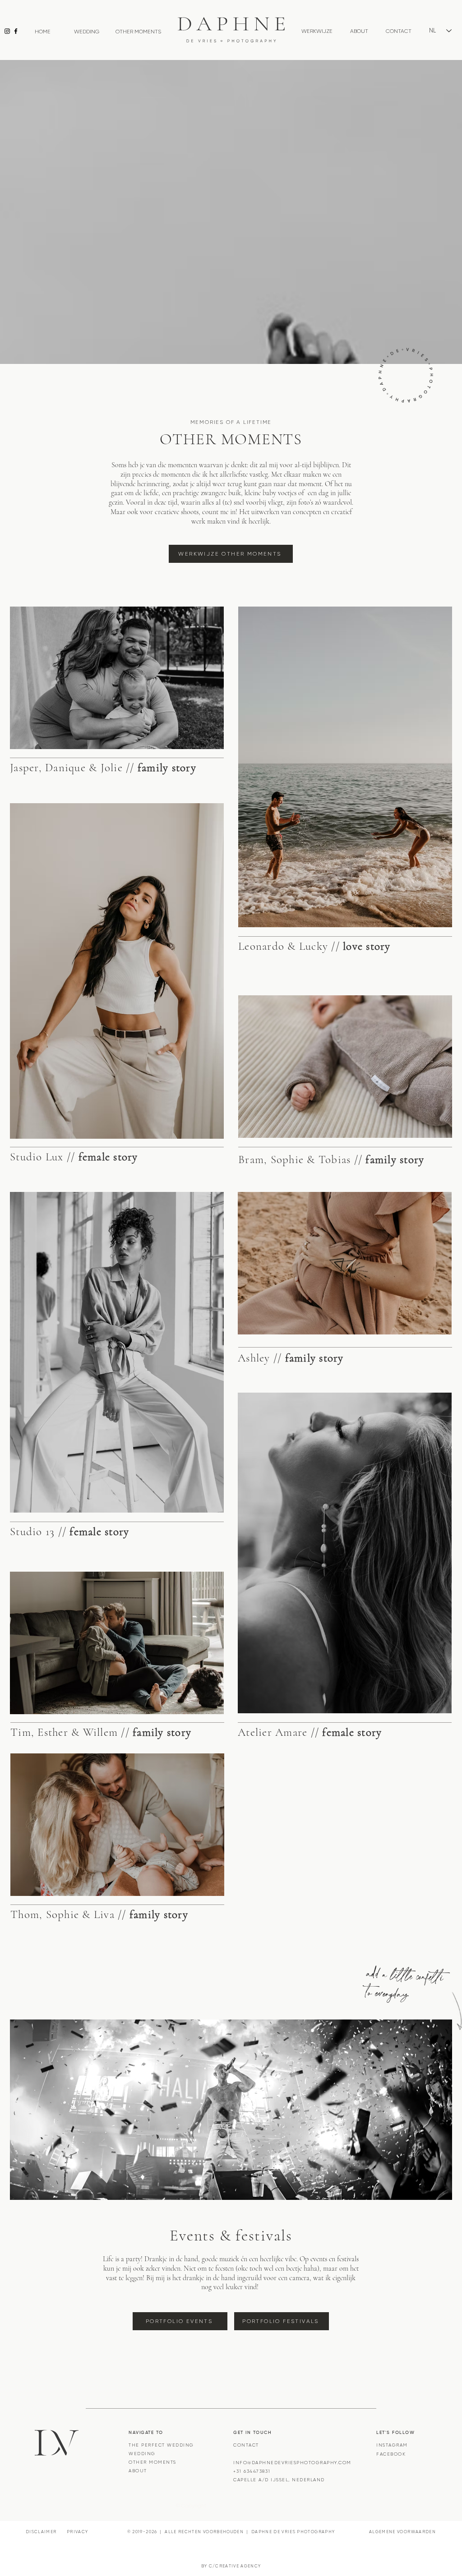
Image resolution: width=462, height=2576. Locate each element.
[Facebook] (16, 31)
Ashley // (291, 1358)
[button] (317, 31)
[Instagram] (7, 31)
